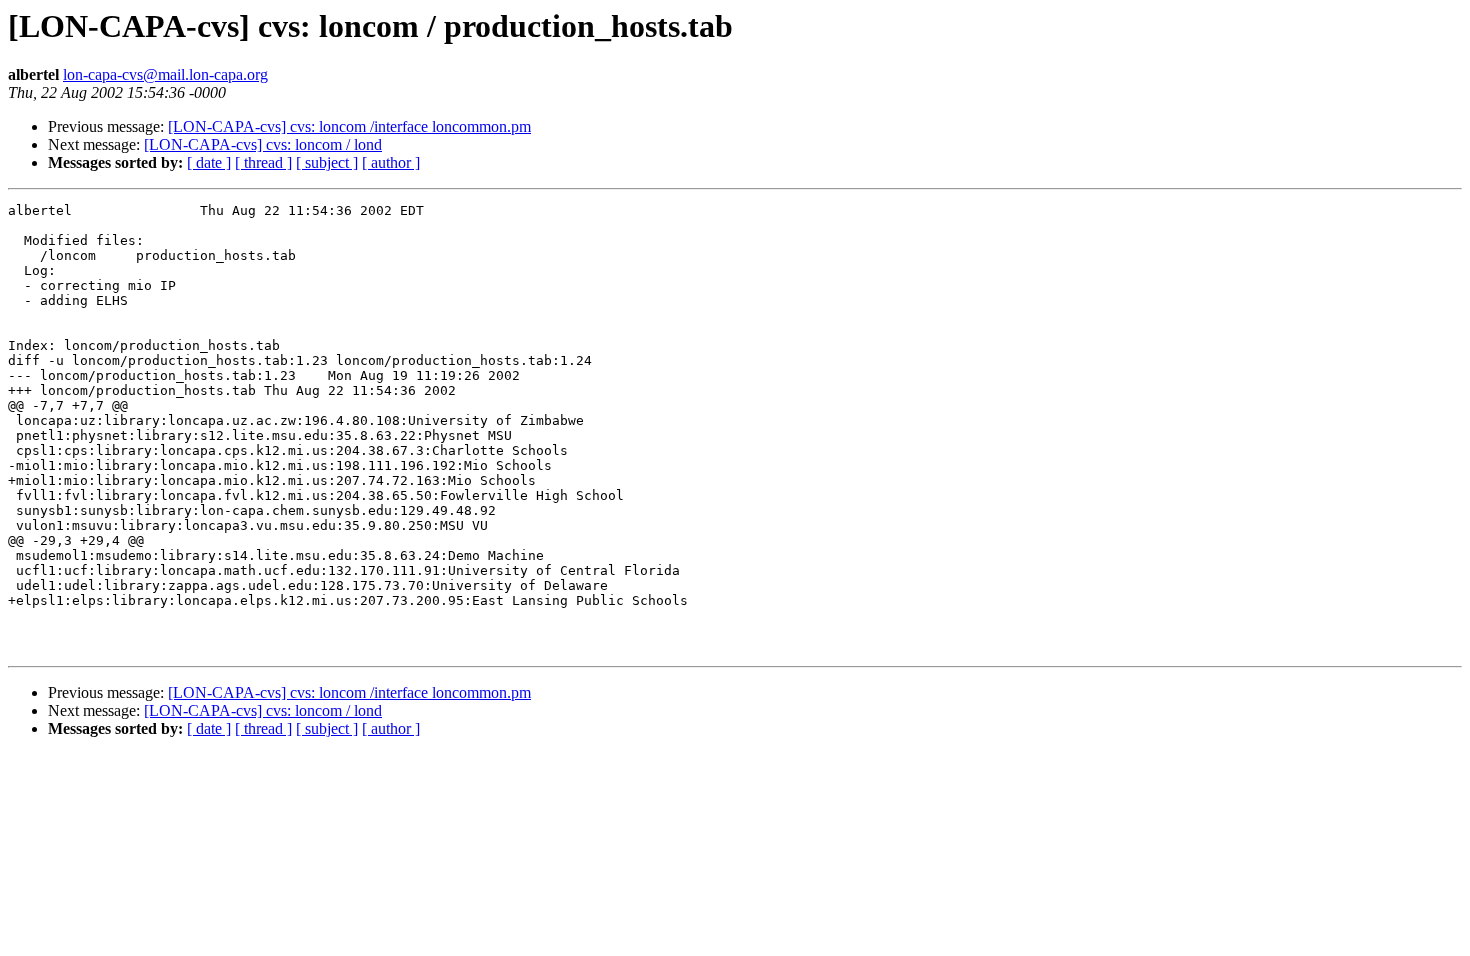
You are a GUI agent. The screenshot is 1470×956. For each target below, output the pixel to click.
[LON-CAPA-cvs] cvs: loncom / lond (263, 144)
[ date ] (209, 162)
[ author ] (391, 162)
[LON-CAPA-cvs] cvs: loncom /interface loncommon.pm (349, 126)
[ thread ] (263, 162)
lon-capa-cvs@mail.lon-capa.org (165, 74)
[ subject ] (327, 162)
